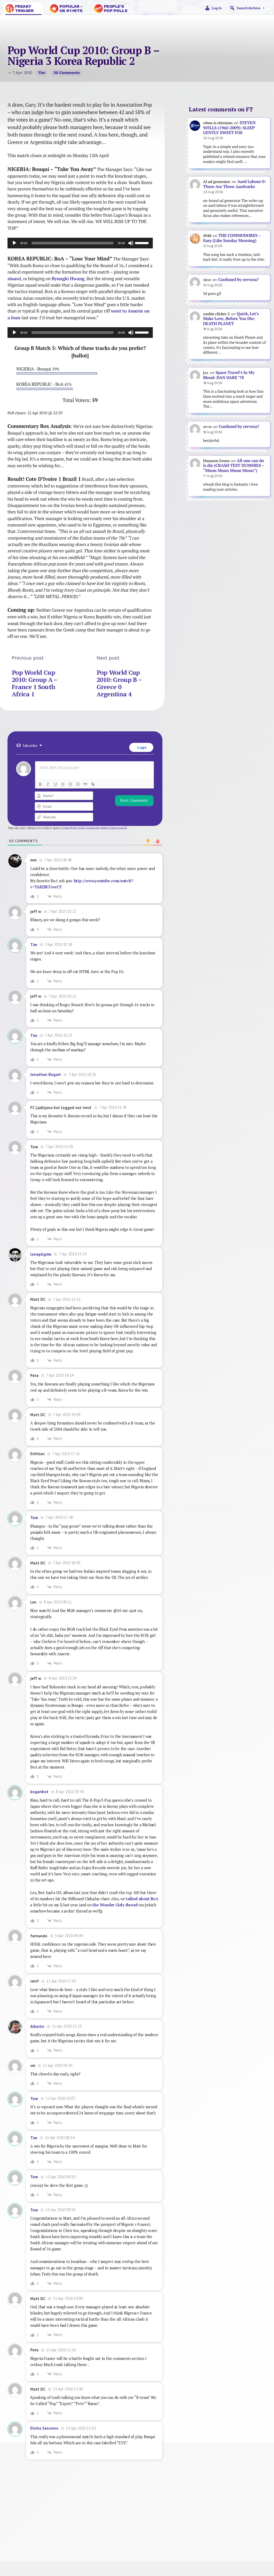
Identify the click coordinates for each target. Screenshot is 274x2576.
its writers (161, 2554)
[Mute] (131, 243)
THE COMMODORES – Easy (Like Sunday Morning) (232, 238)
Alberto (37, 2026)
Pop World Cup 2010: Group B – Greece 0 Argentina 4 (119, 683)
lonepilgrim (41, 1254)
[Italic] (48, 784)
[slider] (143, 243)
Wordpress (255, 2532)
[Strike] (63, 784)
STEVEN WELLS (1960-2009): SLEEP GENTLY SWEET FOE (229, 128)
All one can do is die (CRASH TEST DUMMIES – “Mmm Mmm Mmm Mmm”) (234, 466)
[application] (80, 243)
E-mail (172, 2538)
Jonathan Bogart (46, 1074)
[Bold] (40, 784)
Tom (34, 1518)
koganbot (39, 1792)
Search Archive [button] (248, 8)
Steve (26, 2538)
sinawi (14, 279)
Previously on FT (94, 2532)
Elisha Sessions (44, 2428)
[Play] (14, 243)
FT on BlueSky (172, 2532)
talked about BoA (142, 1899)
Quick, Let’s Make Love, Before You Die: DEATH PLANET (231, 319)
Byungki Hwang (68, 279)
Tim (42, 73)
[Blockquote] (85, 784)
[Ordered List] (70, 784)
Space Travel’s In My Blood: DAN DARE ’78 (229, 375)
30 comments (67, 73)
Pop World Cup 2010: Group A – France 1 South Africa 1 (34, 683)
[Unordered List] (78, 784)
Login (142, 747)
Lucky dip (94, 2538)
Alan (256, 2538)
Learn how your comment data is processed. (94, 828)
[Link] (93, 784)
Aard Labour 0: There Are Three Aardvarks (234, 184)
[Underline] (55, 784)
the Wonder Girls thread (115, 1905)
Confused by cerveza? (238, 280)
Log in (217, 8)
